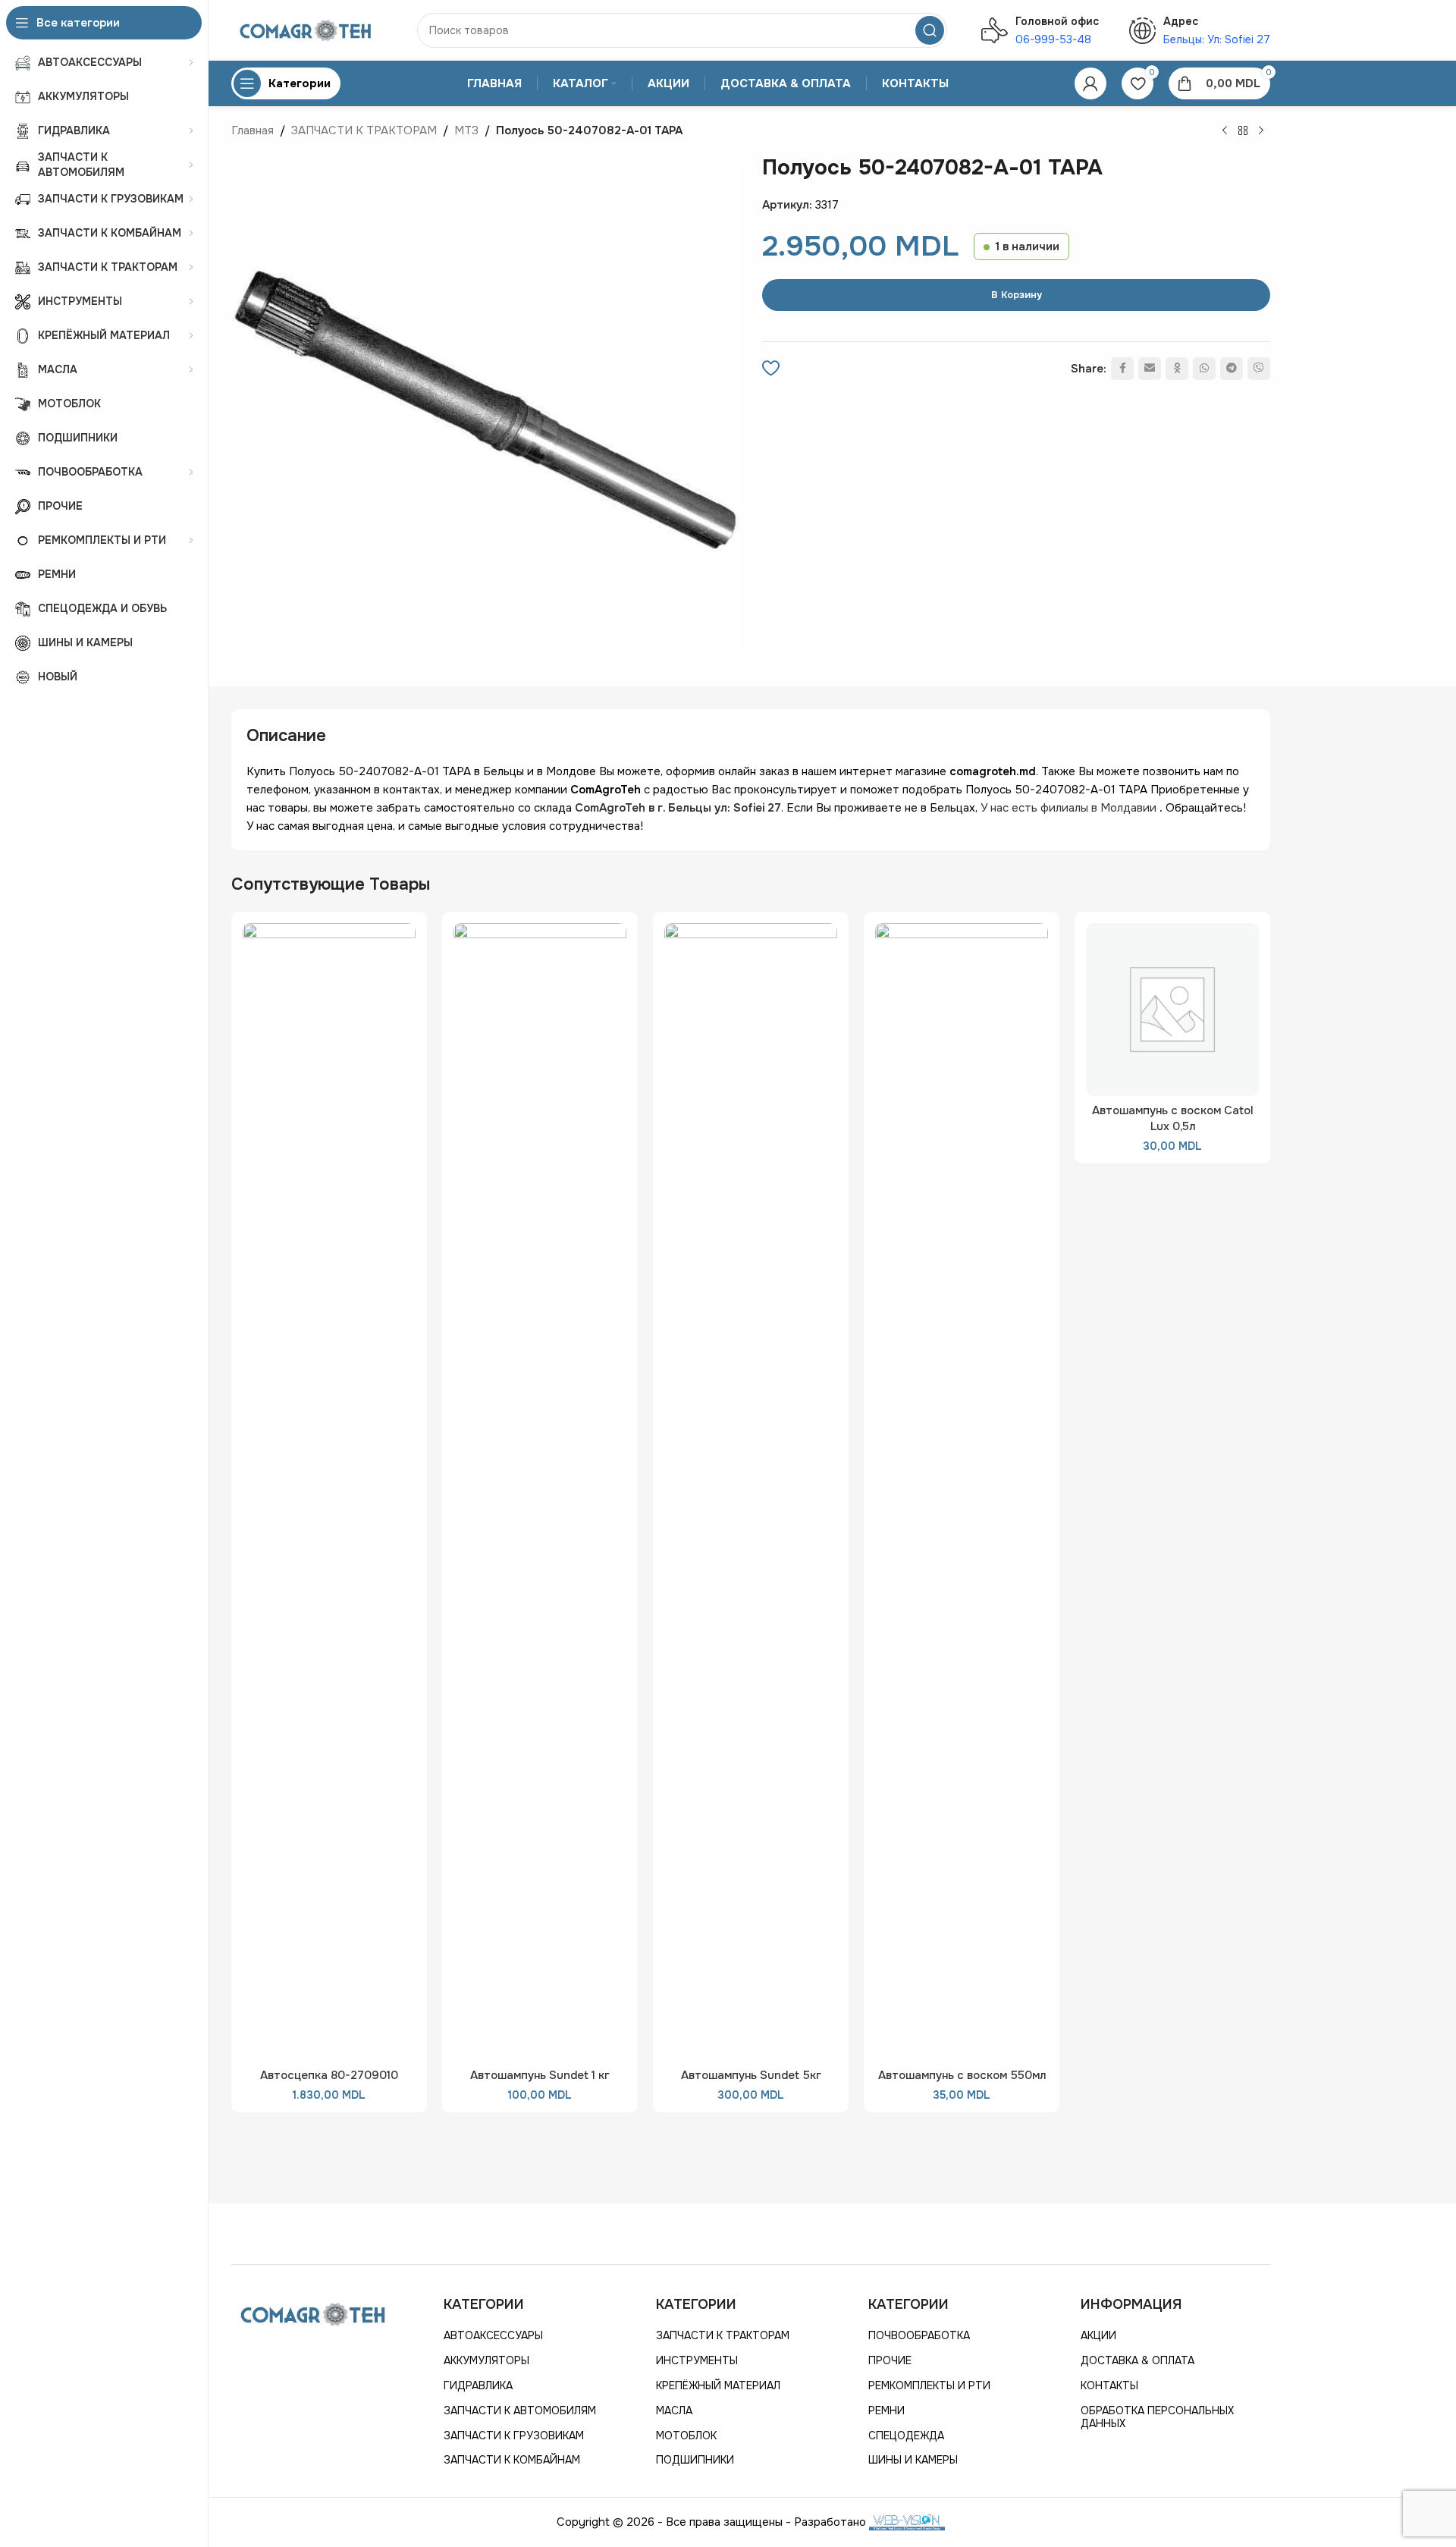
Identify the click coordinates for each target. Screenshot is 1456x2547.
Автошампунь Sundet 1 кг (540, 2075)
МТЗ (466, 130)
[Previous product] (1225, 131)
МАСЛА (674, 2410)
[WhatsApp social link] (1204, 369)
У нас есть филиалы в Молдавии (1068, 808)
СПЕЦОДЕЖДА (906, 2436)
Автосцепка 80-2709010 (329, 2075)
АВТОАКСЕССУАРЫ (493, 2335)
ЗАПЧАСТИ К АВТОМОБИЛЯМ (520, 2410)
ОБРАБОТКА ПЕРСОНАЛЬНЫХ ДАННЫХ (1157, 2417)
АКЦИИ (1098, 2335)
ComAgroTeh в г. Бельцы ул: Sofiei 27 (678, 808)
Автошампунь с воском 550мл (962, 2075)
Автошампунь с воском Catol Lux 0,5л (1173, 1118)
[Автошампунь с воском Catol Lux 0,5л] (1172, 1010)
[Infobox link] (1040, 30)
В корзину (1017, 295)
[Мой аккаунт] (1090, 83)
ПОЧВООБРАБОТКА (919, 2335)
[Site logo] (307, 30)
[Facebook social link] (1122, 369)
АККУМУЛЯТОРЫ (486, 2360)
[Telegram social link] (1232, 369)
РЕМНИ (886, 2410)
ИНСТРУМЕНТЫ (697, 2360)
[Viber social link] (1259, 369)
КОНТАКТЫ (1109, 2385)
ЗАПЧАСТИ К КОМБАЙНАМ (512, 2460)
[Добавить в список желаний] (771, 369)
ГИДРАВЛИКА (478, 2385)
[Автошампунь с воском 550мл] (962, 1492)
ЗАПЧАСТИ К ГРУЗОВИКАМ (514, 2436)
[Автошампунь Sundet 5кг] (751, 1492)
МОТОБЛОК (686, 2436)
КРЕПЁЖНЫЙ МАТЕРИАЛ (718, 2385)
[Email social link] (1150, 369)
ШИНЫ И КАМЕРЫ (913, 2460)
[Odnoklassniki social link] (1177, 369)
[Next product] (1261, 131)
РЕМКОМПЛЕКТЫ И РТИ (929, 2385)
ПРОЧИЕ (890, 2360)
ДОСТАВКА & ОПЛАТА (1137, 2360)
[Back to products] (1243, 131)
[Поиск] (930, 30)
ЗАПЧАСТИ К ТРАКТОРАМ (364, 130)
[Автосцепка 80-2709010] (329, 1492)
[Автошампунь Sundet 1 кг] (540, 1492)
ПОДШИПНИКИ (695, 2460)
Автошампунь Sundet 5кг (751, 2075)
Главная (253, 130)
